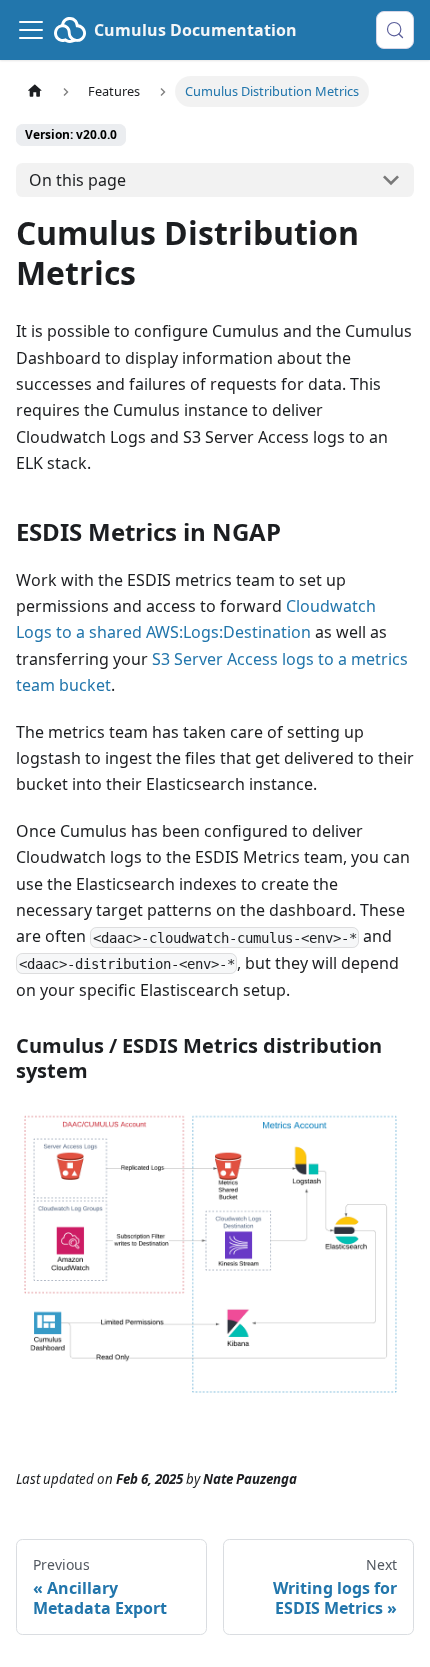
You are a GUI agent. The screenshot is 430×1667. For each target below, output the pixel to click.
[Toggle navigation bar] (31, 30)
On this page (77, 180)
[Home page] (35, 91)
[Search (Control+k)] (395, 30)
